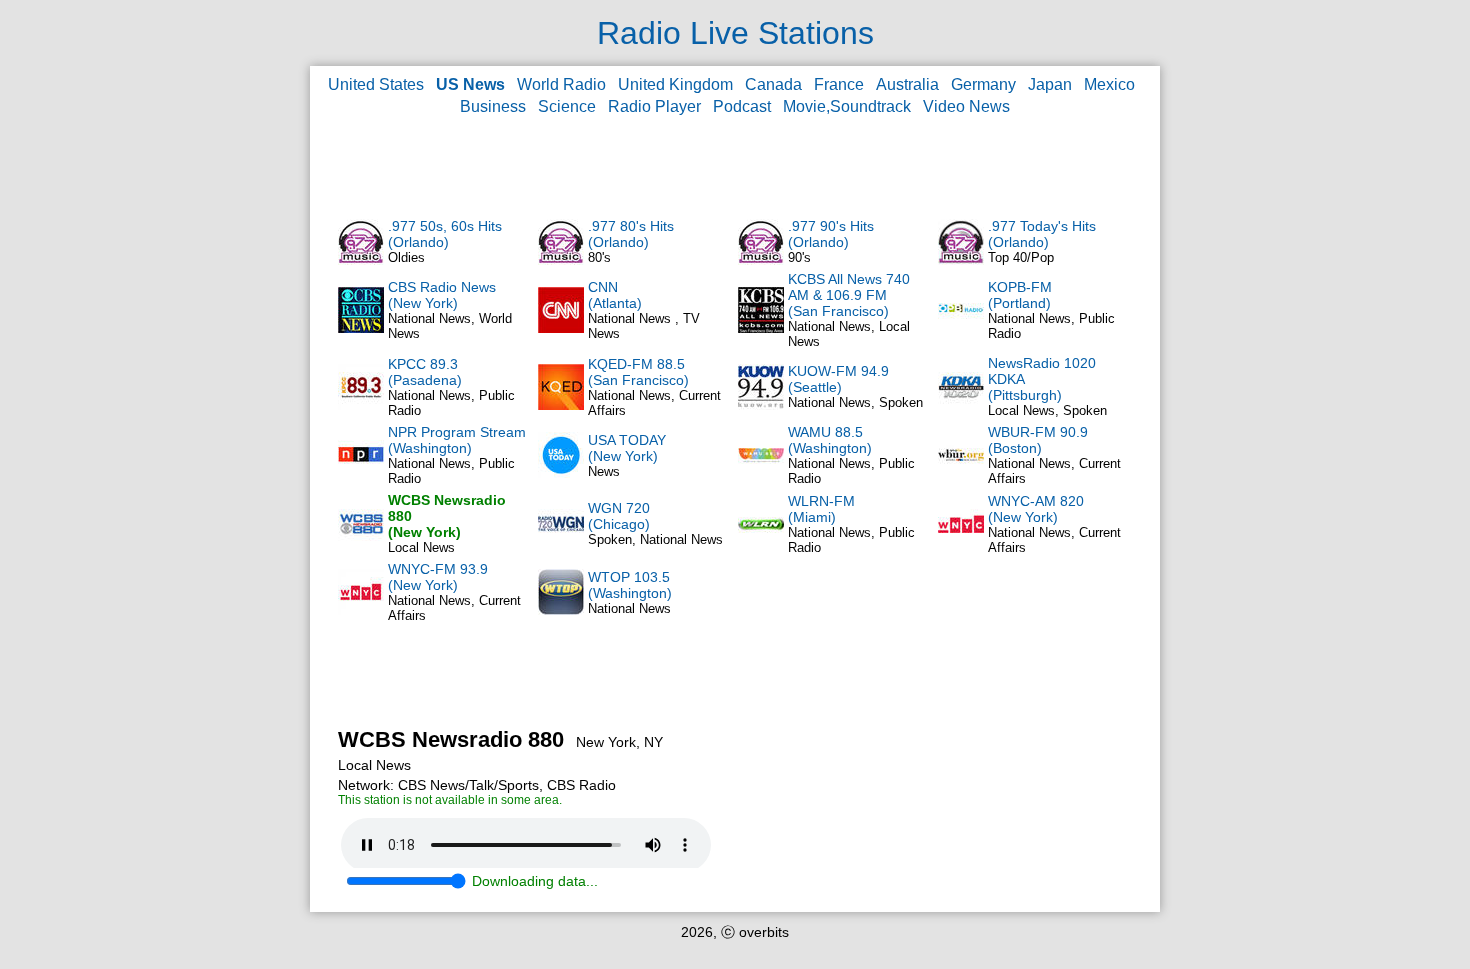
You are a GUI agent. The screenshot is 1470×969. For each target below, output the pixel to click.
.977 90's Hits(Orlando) (831, 234)
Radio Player (654, 106)
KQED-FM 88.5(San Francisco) (638, 372)
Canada (773, 84)
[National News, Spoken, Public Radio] (761, 405)
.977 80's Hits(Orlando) (631, 234)
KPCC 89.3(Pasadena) (425, 372)
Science (567, 106)
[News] (561, 473)
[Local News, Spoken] (961, 405)
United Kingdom (675, 84)
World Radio (561, 84)
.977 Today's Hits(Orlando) (1042, 234)
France (839, 84)
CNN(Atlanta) (615, 295)
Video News (966, 106)
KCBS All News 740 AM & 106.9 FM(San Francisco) (849, 295)
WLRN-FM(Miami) (821, 509)
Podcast (742, 106)
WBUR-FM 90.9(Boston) (1038, 440)
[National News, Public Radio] (961, 328)
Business (493, 106)
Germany (983, 84)
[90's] (761, 260)
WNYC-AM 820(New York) (1036, 509)
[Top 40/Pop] (961, 260)
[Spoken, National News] (561, 542)
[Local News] (361, 542)
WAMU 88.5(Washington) (830, 440)
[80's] (561, 260)
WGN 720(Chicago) (619, 516)
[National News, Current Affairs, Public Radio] (561, 405)
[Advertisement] (735, 166)
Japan (1050, 84)
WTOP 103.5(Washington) (630, 585)
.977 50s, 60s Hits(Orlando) (445, 234)
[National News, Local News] (761, 328)
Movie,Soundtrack (847, 106)
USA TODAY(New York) (627, 448)
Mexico (1109, 84)
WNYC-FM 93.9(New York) (438, 577)
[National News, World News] (361, 328)
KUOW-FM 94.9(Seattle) (838, 379)
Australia (907, 84)
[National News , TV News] (561, 328)
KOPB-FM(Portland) (1020, 295)
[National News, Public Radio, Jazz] (761, 542)
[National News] (561, 610)
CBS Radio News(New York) (442, 295)
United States (376, 84)
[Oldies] (361, 260)
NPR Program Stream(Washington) (457, 440)
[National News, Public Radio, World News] (361, 473)
